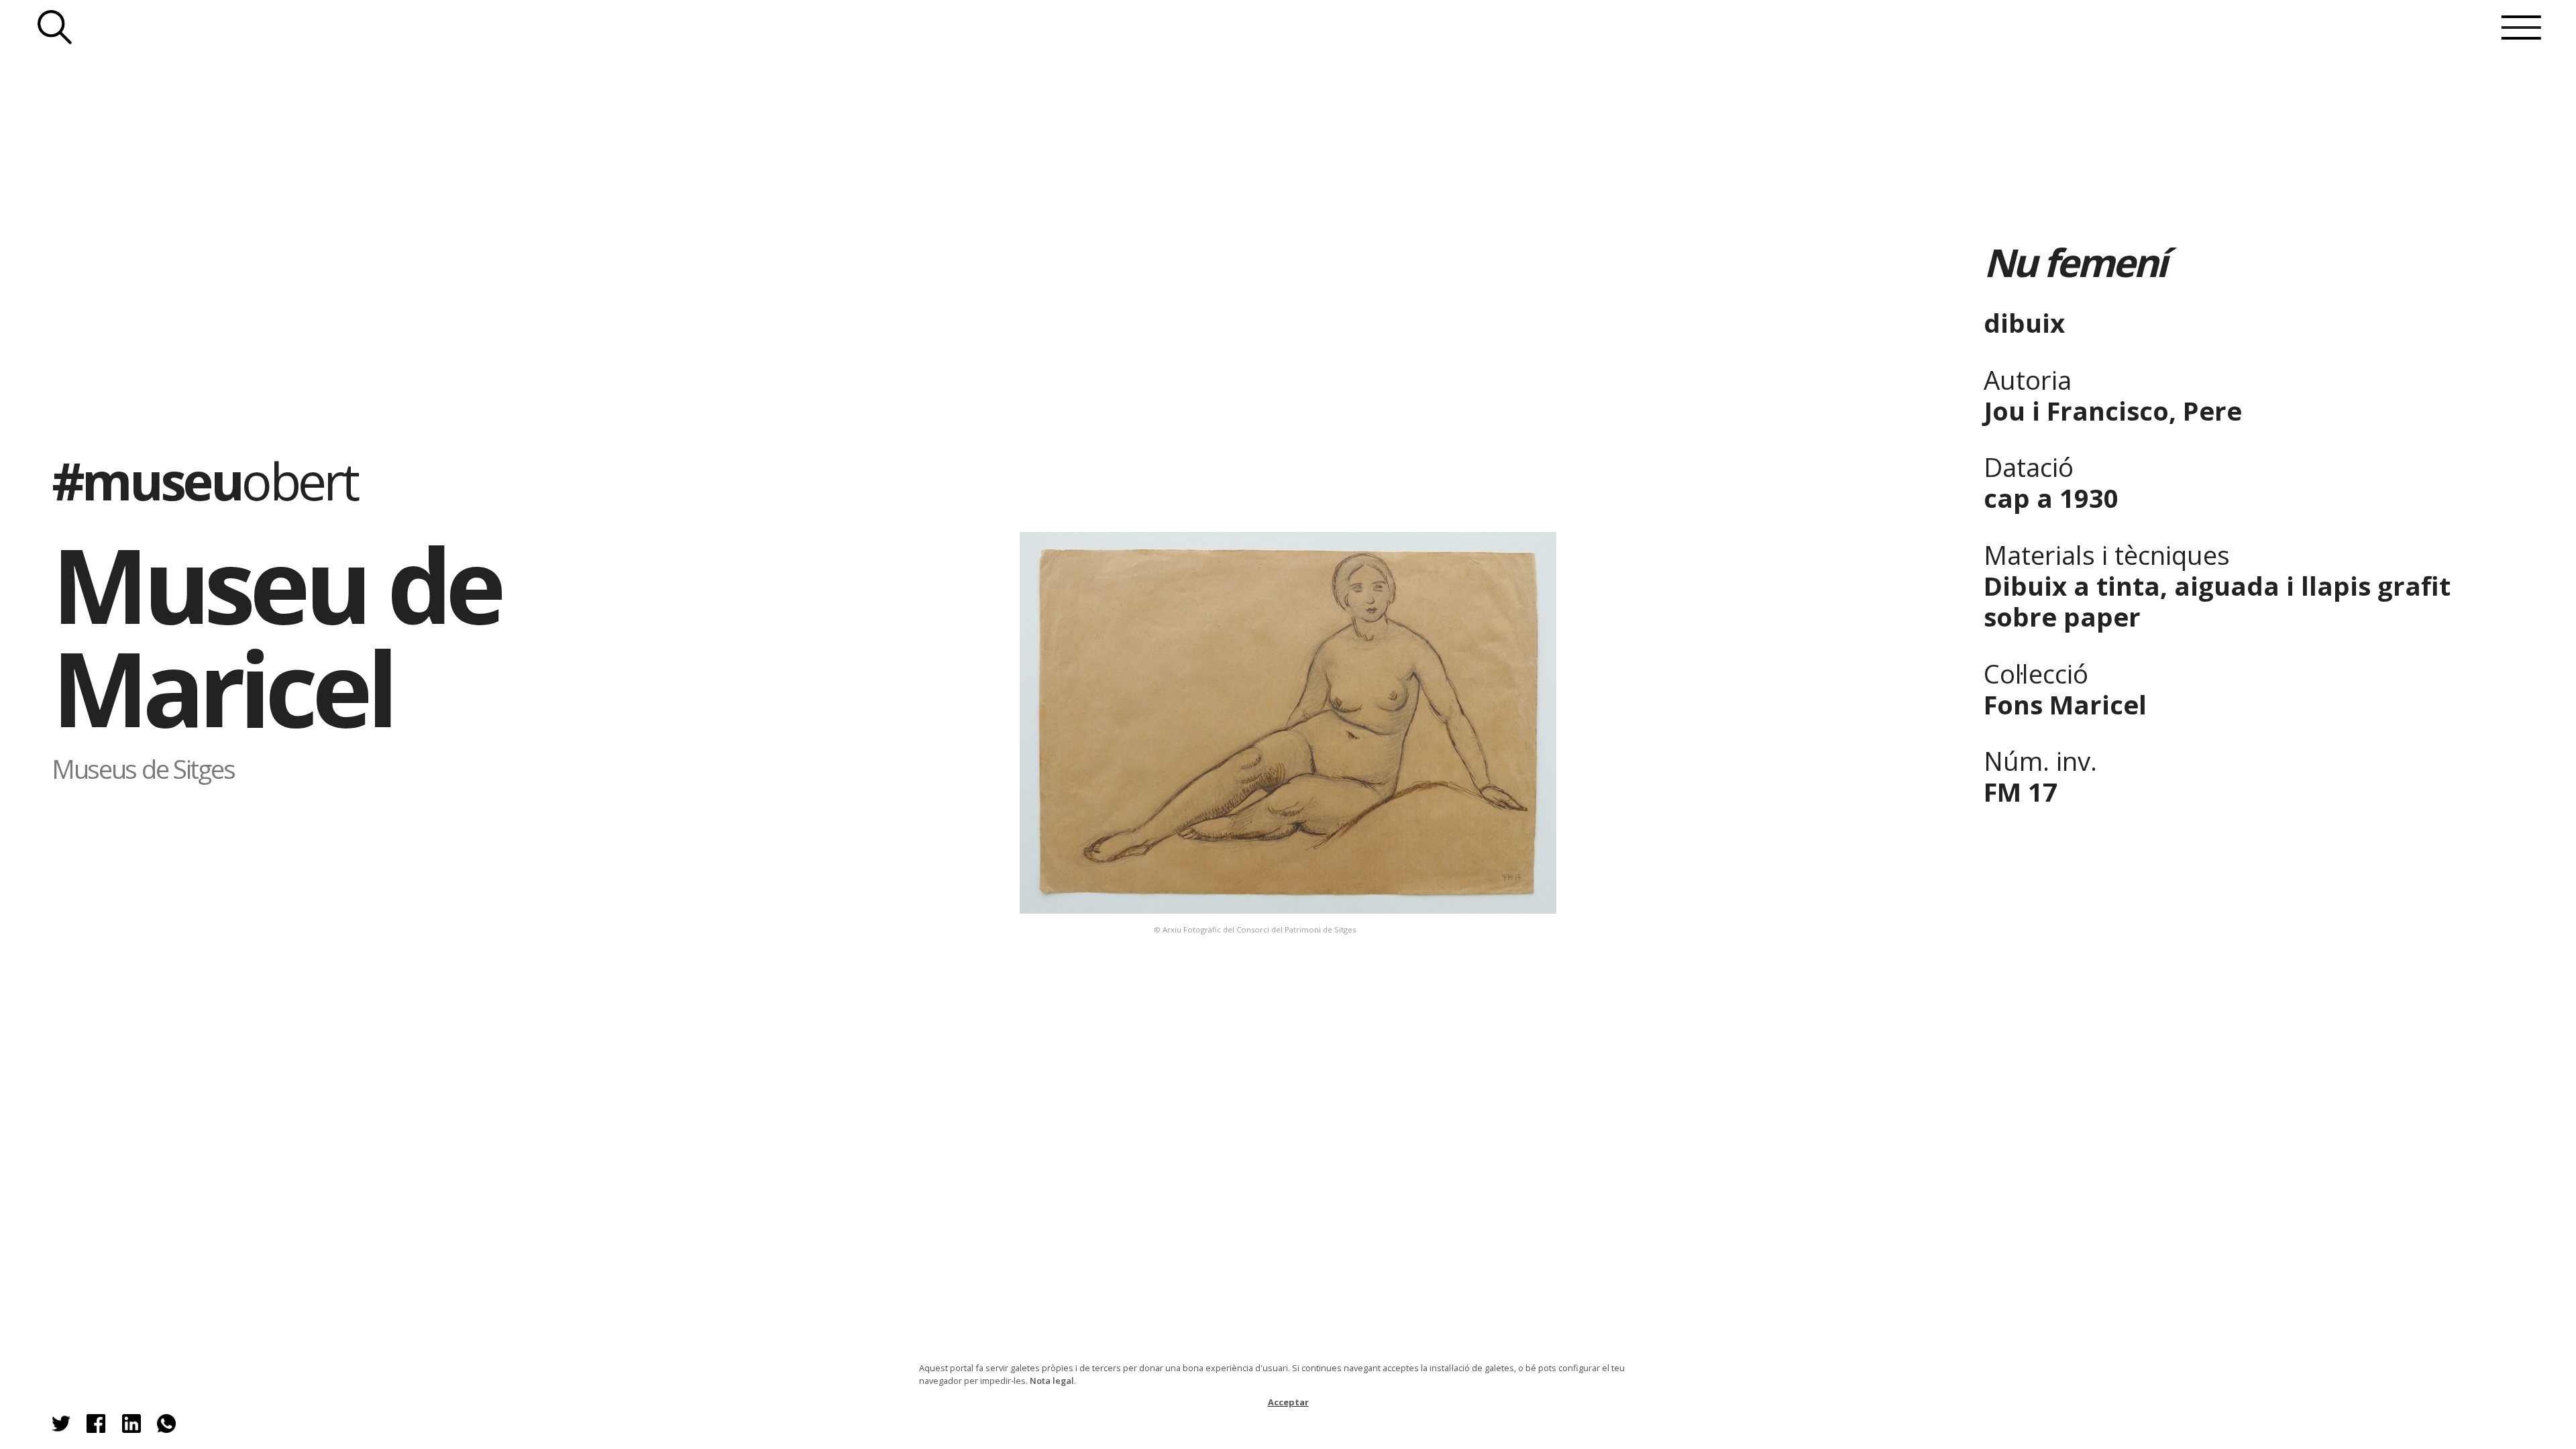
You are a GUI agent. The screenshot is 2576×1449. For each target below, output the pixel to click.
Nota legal (1052, 1381)
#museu (204, 480)
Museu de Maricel (276, 636)
